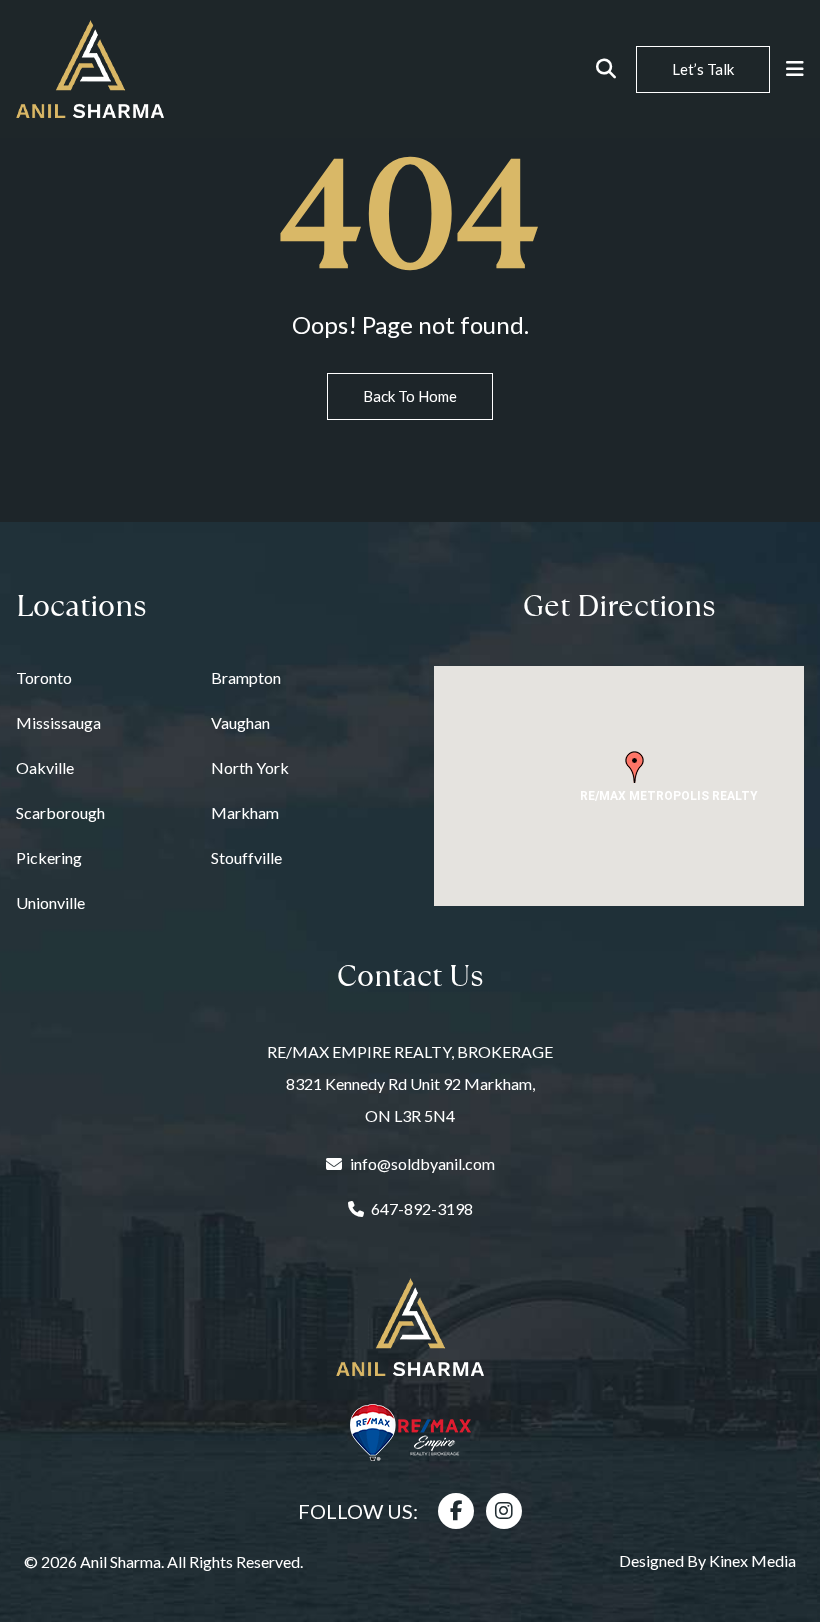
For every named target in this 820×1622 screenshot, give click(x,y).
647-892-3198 (422, 1208)
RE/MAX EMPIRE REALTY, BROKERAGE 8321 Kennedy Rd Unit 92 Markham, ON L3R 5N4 (410, 1083)
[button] (635, 767)
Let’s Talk (703, 69)
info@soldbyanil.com (422, 1163)
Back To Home (410, 396)
